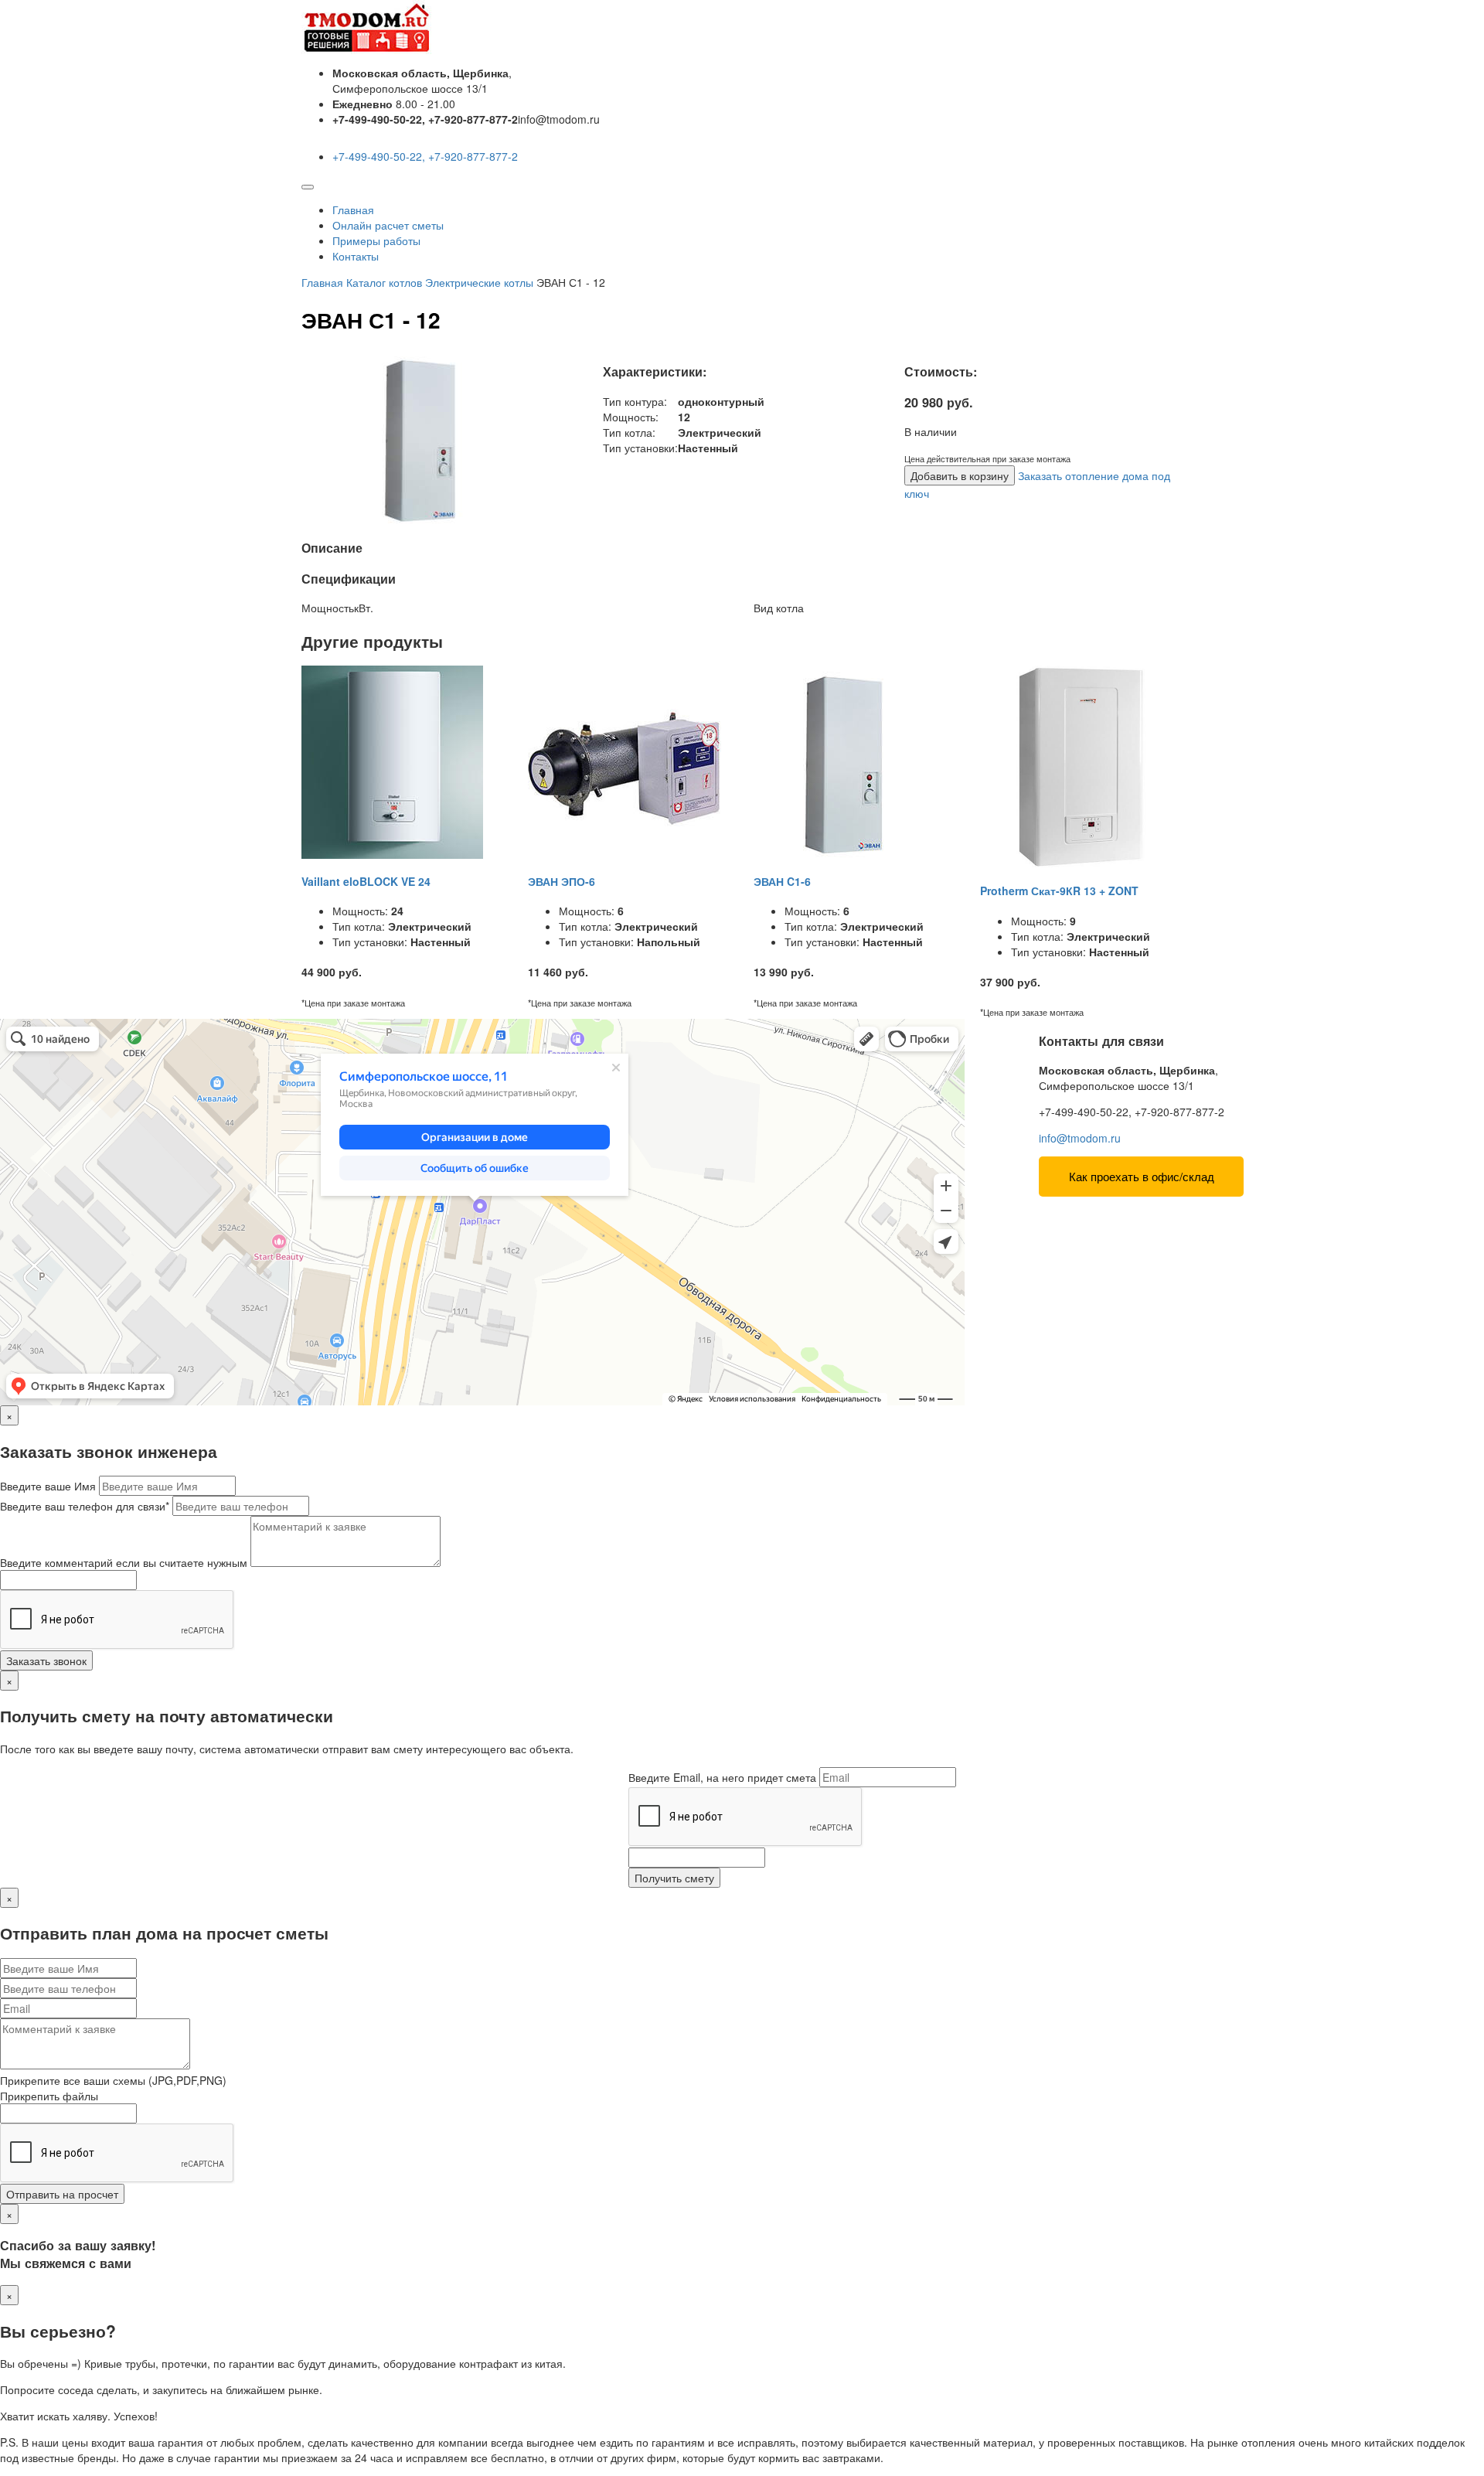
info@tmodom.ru (1080, 1138)
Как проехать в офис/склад (1142, 1176)
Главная (353, 209)
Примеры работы (376, 240)
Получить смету (674, 1878)
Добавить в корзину (960, 475)
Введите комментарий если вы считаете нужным (124, 1562)
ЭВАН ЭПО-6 (562, 881)
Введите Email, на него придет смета (722, 1777)
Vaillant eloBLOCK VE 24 (366, 881)
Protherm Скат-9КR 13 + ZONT (1059, 891)
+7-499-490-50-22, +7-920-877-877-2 (425, 156)
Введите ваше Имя (48, 1486)
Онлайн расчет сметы (388, 225)
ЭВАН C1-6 (782, 881)
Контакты (356, 256)
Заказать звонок (46, 1660)
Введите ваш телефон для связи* (85, 1506)
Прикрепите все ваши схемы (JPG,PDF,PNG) (113, 2080)
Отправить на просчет (62, 2194)
